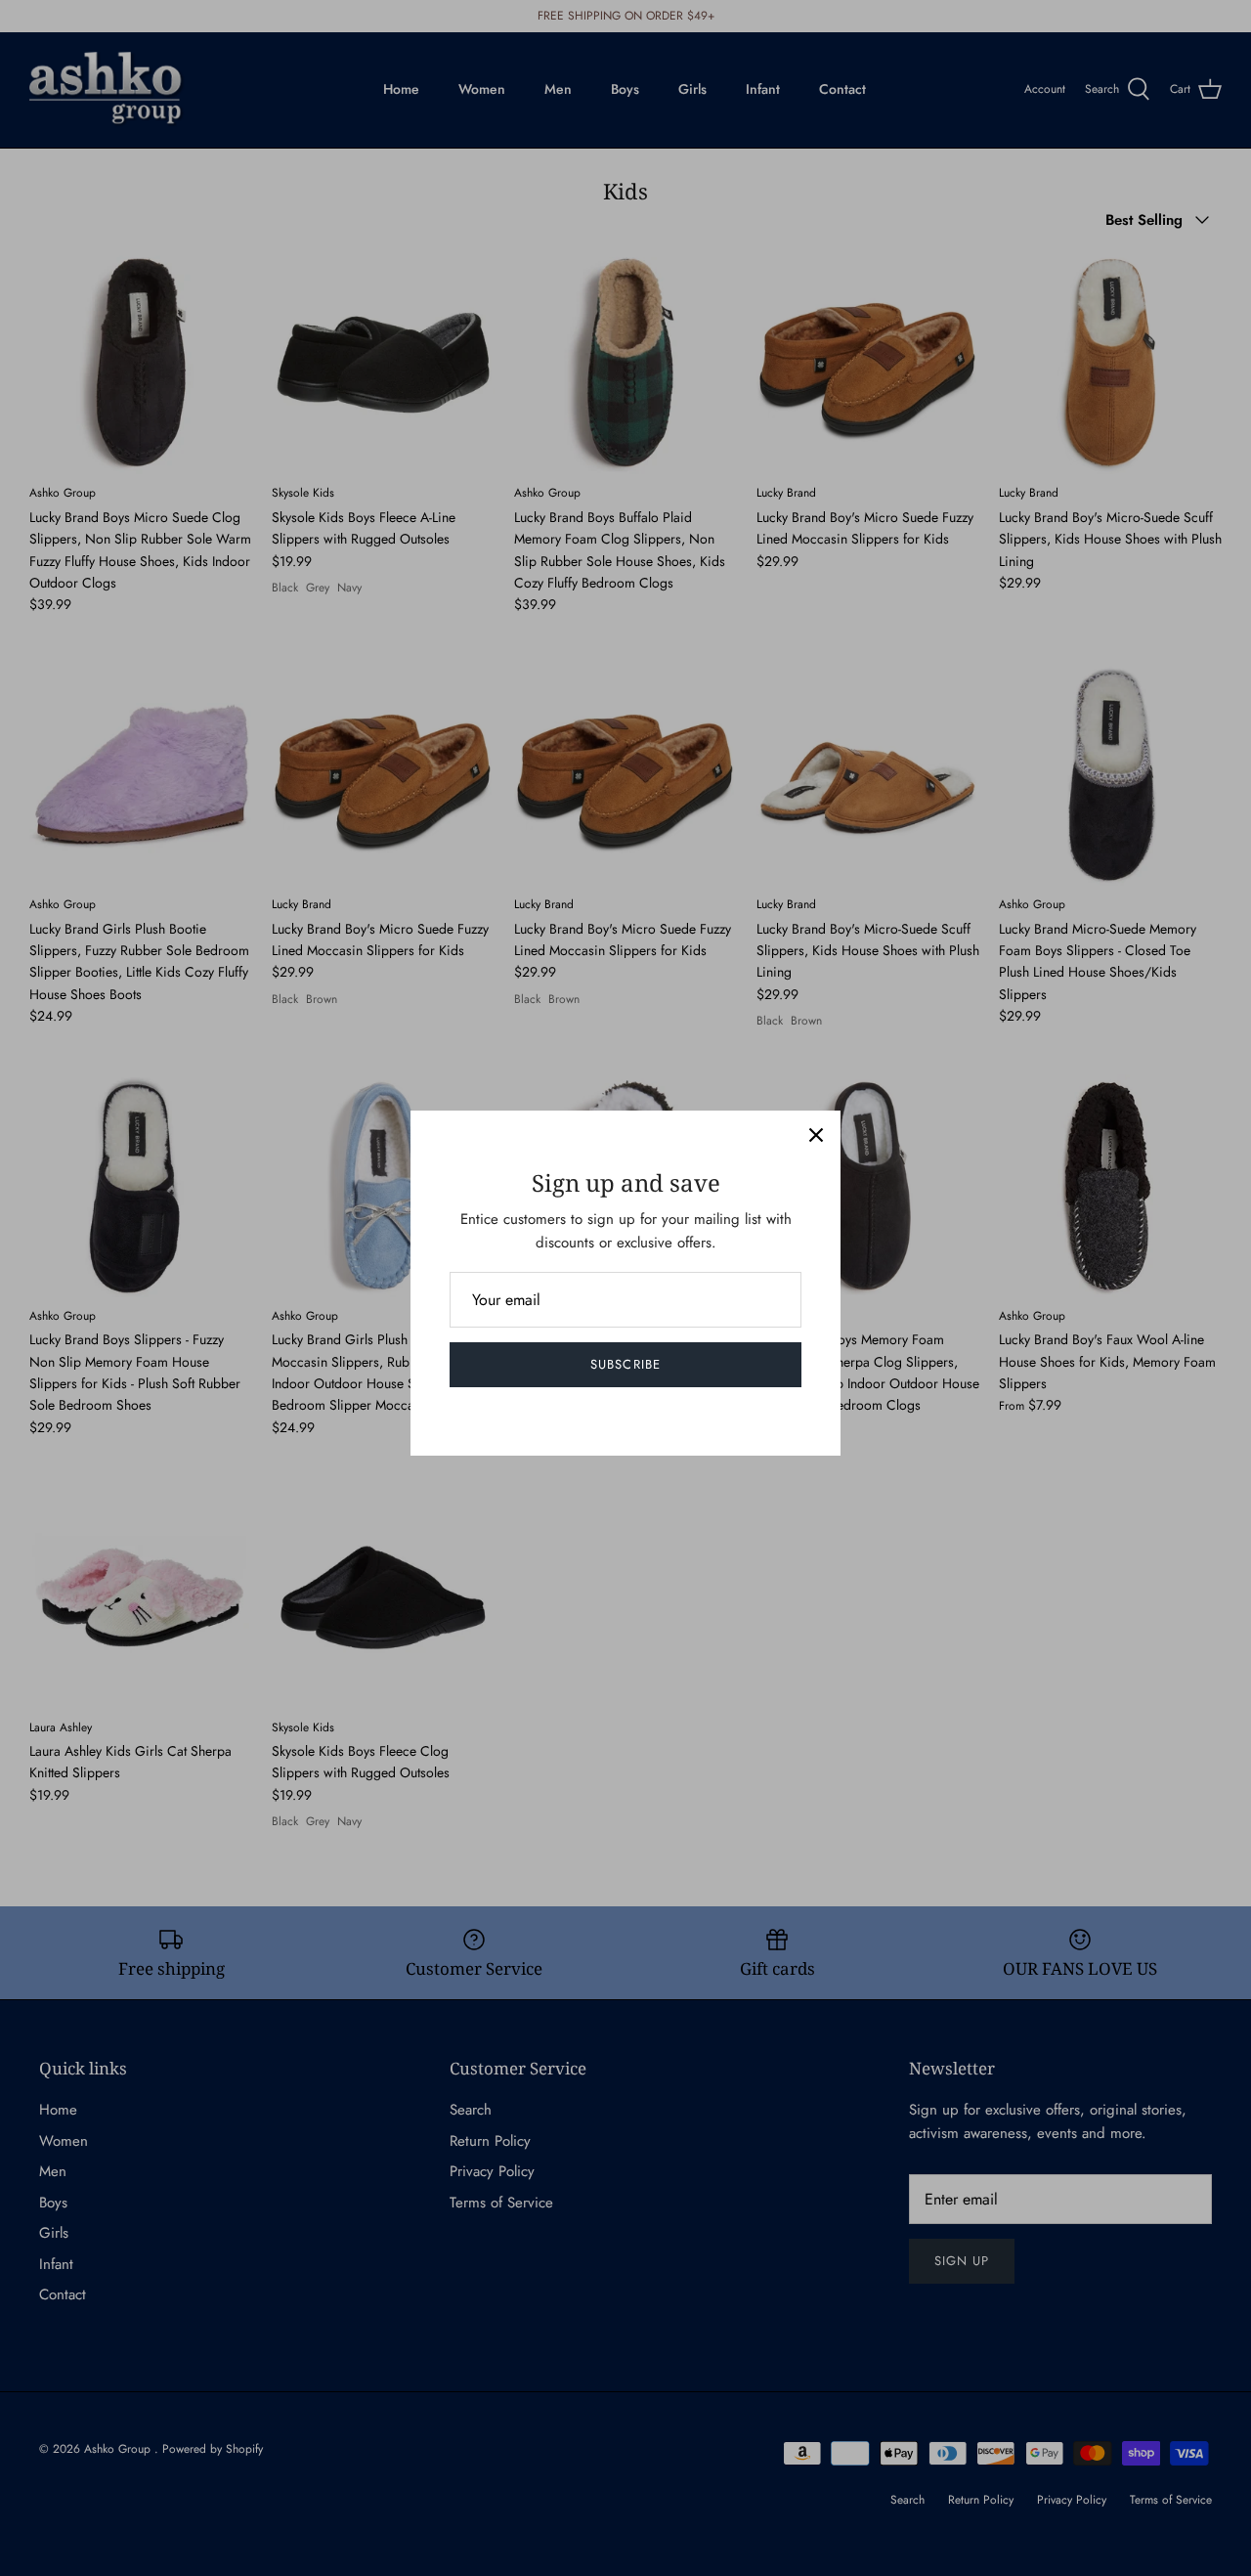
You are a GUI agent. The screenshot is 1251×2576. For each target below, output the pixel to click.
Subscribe (625, 1364)
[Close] (816, 1135)
